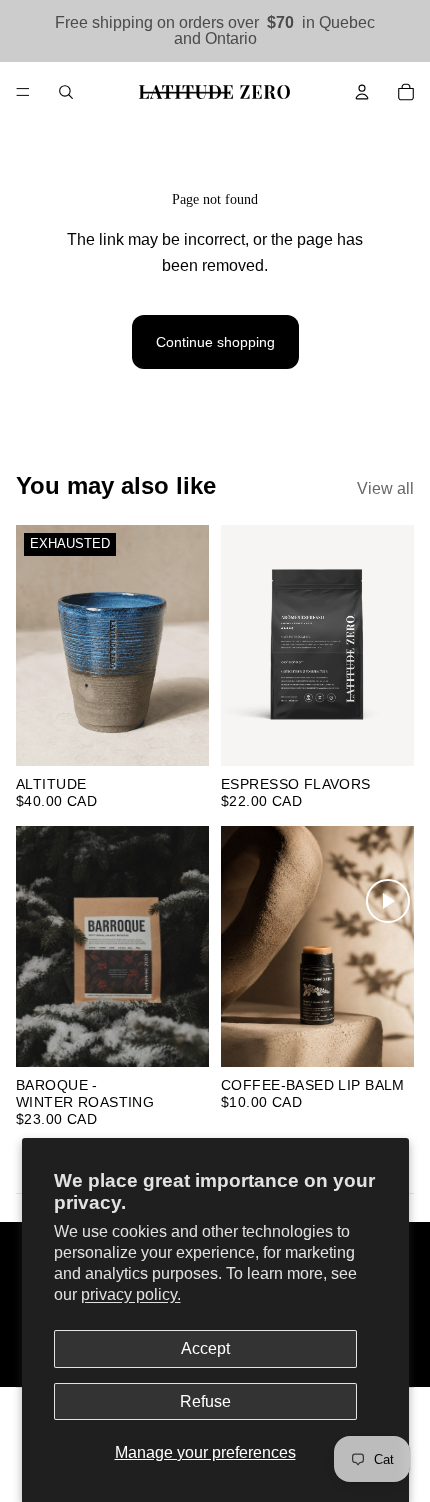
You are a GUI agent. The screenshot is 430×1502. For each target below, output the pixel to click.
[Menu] (23, 92)
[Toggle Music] (388, 901)
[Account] (362, 92)
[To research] (66, 92)
